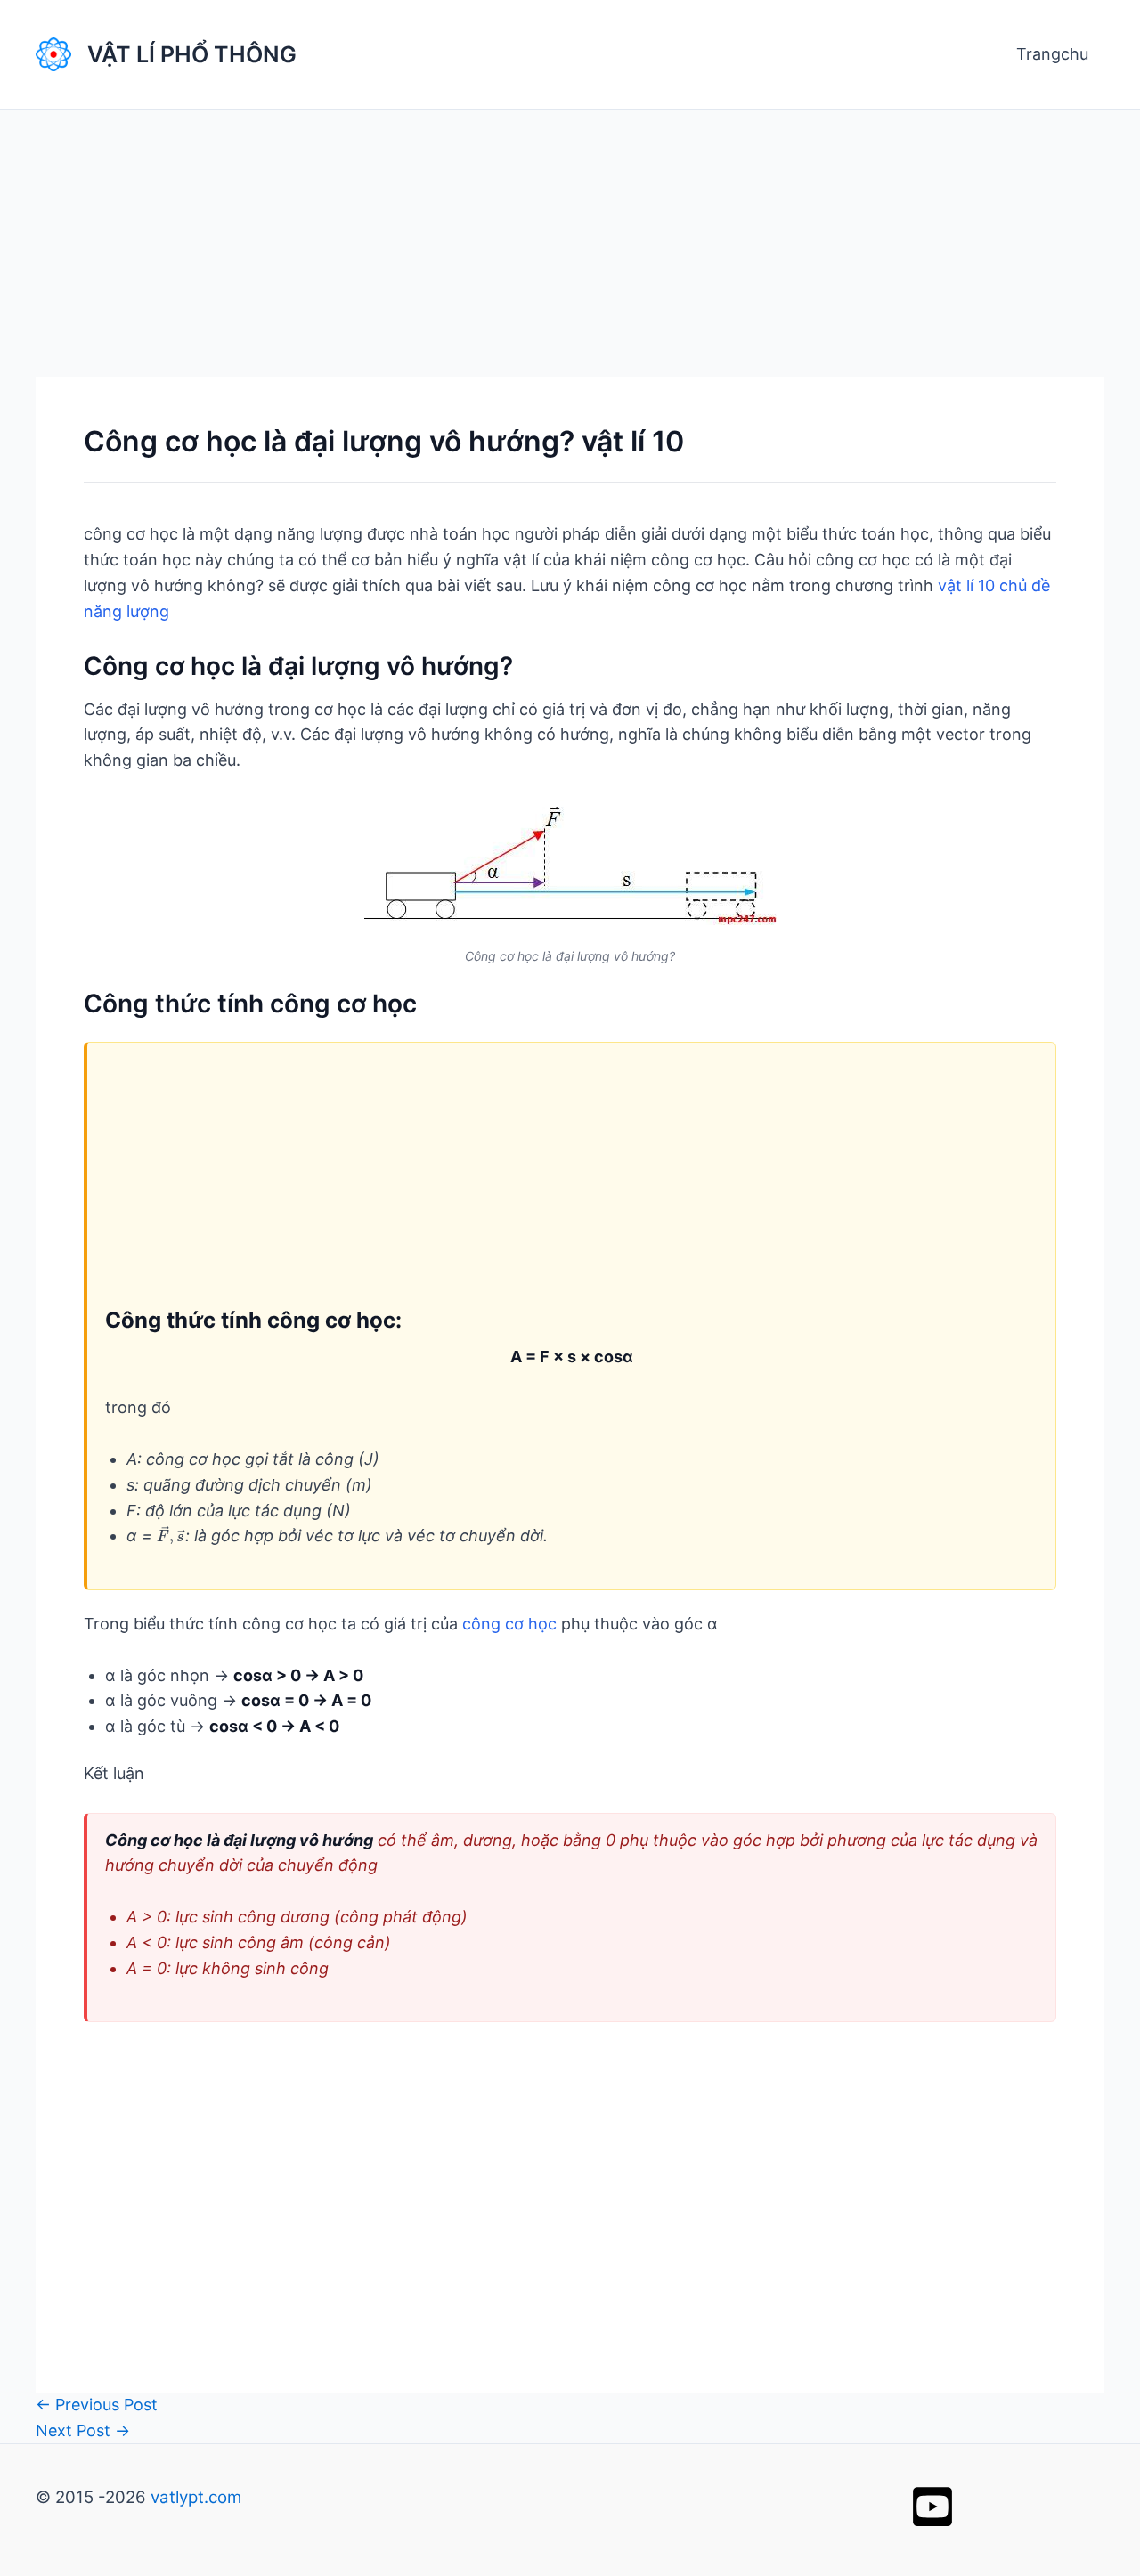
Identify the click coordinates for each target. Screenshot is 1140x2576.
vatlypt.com (196, 2497)
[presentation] (171, 1536)
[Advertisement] (570, 243)
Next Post (83, 2430)
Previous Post (97, 2405)
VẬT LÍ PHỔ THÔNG (192, 54)
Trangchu (1052, 54)
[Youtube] (932, 2507)
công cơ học (509, 1624)
